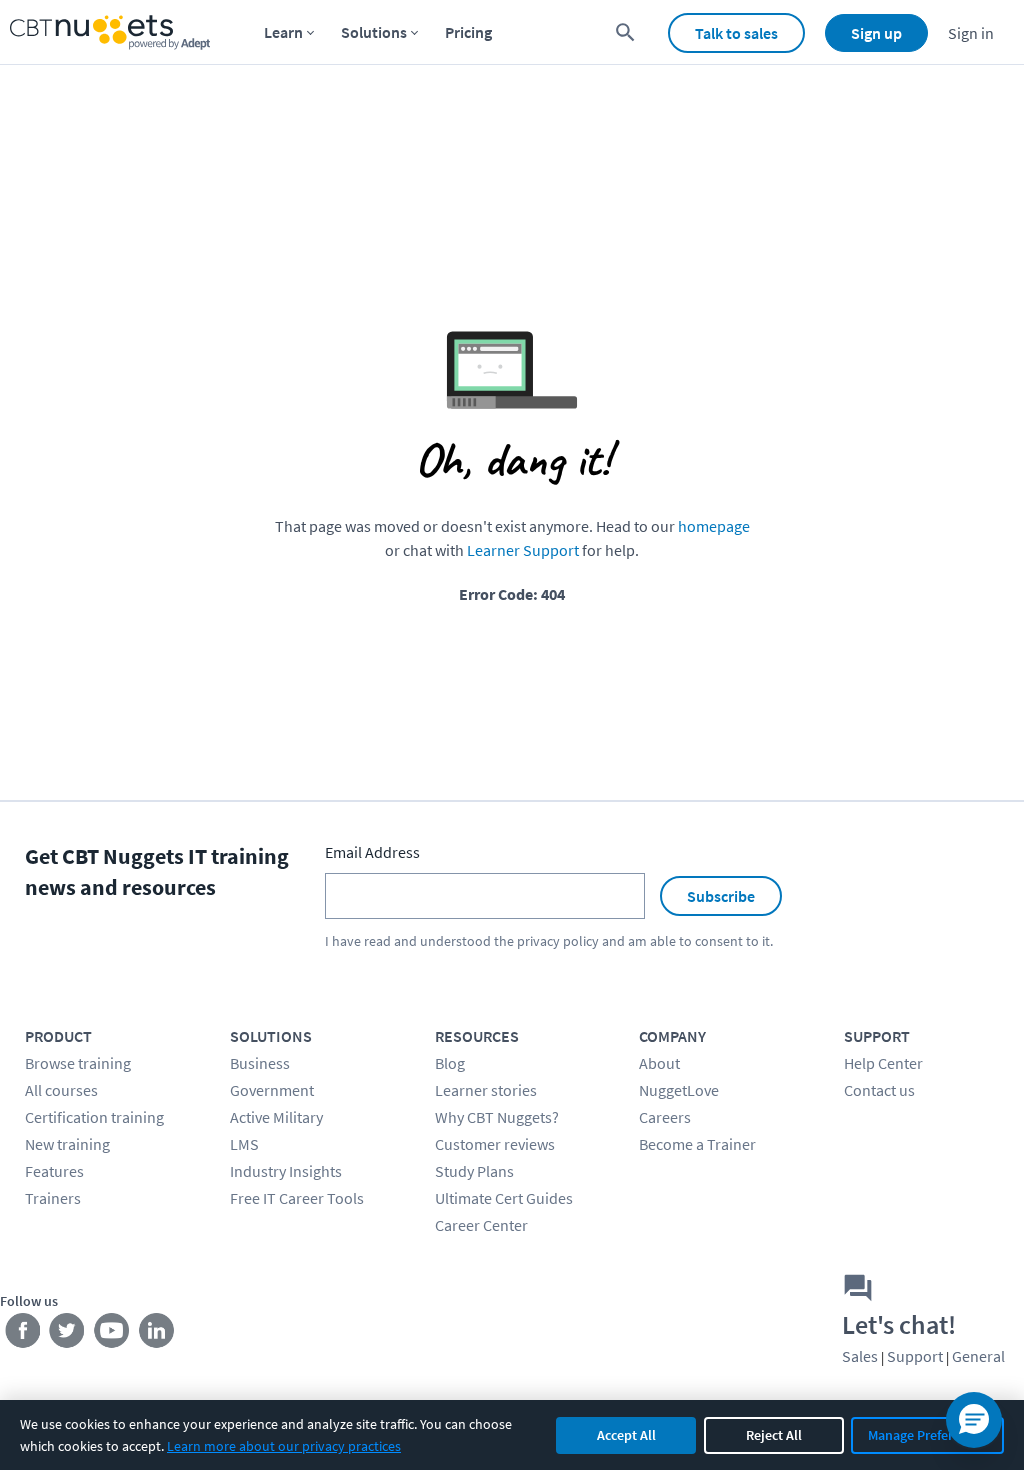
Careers (665, 1117)
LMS (244, 1144)
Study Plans (474, 1171)
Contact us (879, 1090)
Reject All (774, 1435)
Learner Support (523, 550)
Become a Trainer (697, 1144)
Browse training (78, 1063)
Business (260, 1063)
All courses (61, 1090)
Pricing (468, 32)
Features (54, 1171)
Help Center (883, 1063)
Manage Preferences (927, 1435)
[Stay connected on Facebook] (22, 1335)
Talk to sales (736, 33)
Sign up (876, 33)
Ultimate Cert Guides (504, 1198)
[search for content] (625, 32)
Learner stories (486, 1090)
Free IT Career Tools (297, 1198)
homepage (714, 526)
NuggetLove (679, 1090)
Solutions (374, 32)
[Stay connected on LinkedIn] (157, 1335)
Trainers (53, 1198)
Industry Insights (286, 1171)
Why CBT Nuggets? (497, 1117)
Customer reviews (495, 1144)
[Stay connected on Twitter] (67, 1335)
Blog (450, 1063)
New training (67, 1144)
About (659, 1063)
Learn (283, 32)
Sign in (971, 33)
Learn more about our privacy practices (284, 1446)
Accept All (626, 1435)
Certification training (94, 1117)
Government (272, 1090)
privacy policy (558, 941)
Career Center (481, 1225)
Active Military (276, 1117)
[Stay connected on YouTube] (112, 1335)
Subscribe (721, 896)
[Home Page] (110, 32)
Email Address (372, 852)
